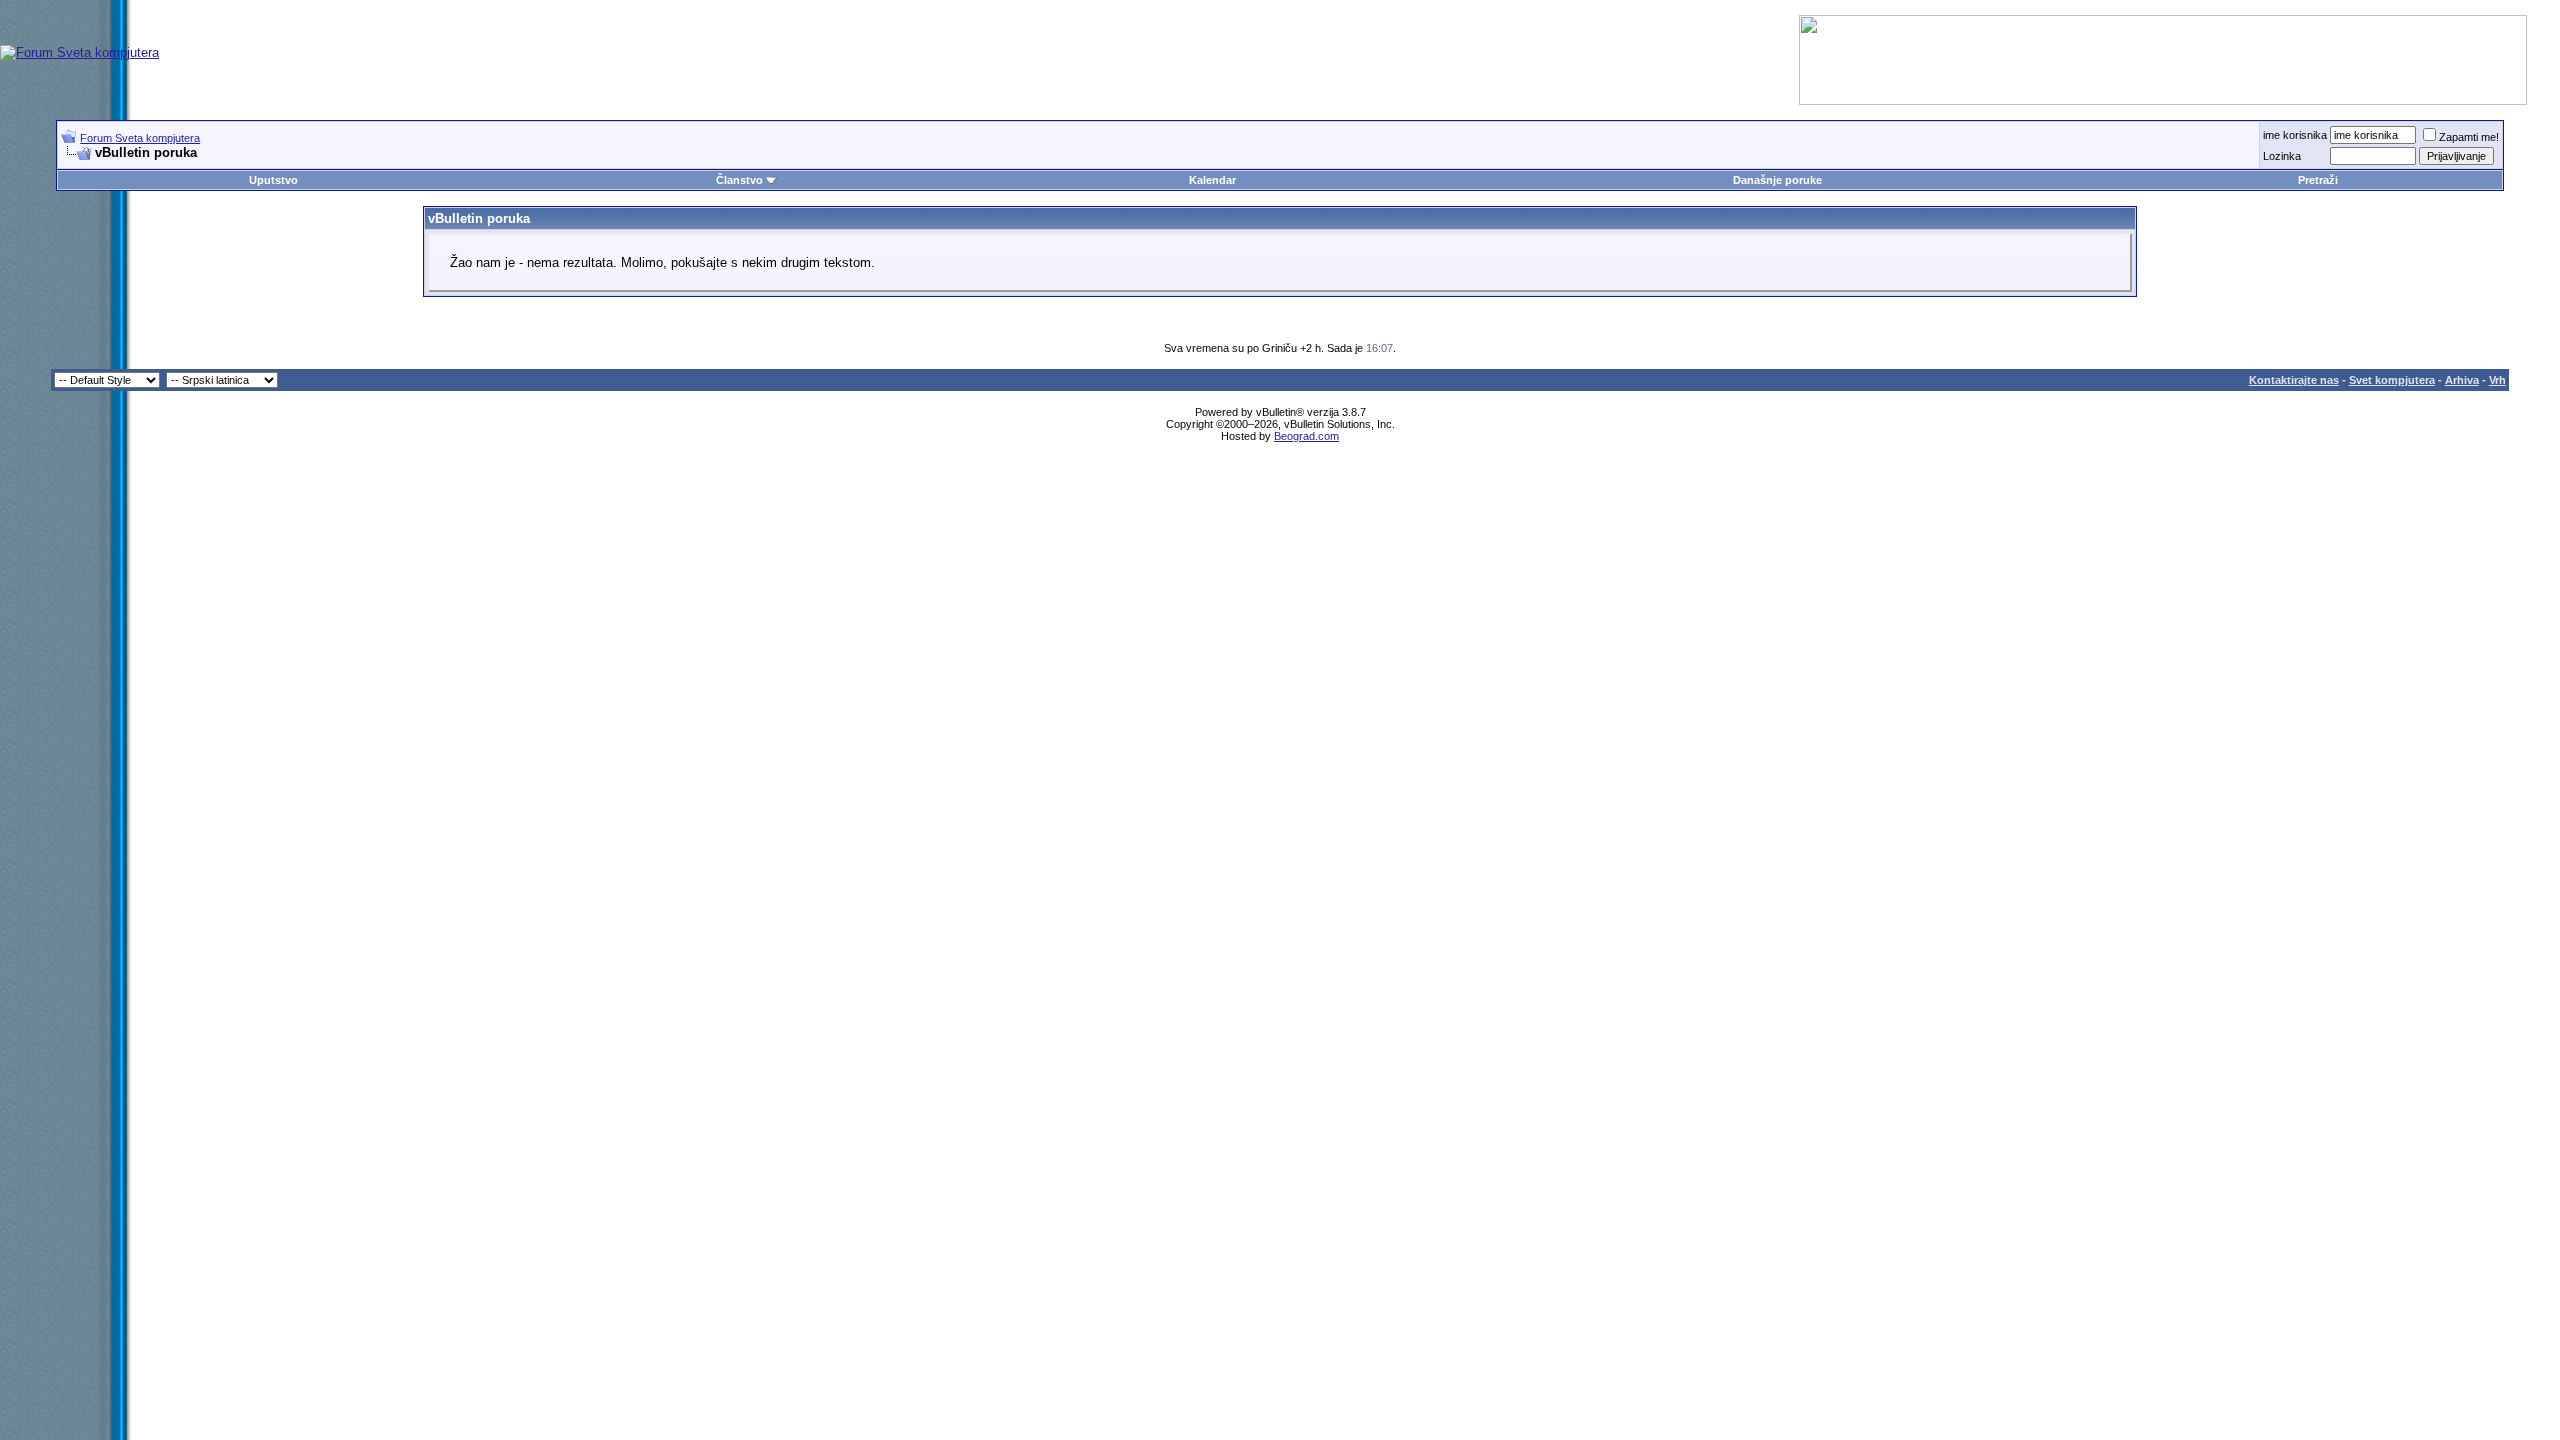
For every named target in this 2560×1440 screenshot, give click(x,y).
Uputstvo (273, 180)
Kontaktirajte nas (2294, 380)
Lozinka (2282, 156)
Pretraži (2318, 180)
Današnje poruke (1777, 180)
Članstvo (739, 180)
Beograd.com (1306, 436)
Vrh (2497, 380)
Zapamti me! (2469, 137)
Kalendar (1212, 180)
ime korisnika (2295, 135)
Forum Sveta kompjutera (140, 138)
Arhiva (2462, 380)
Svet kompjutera (2392, 380)
